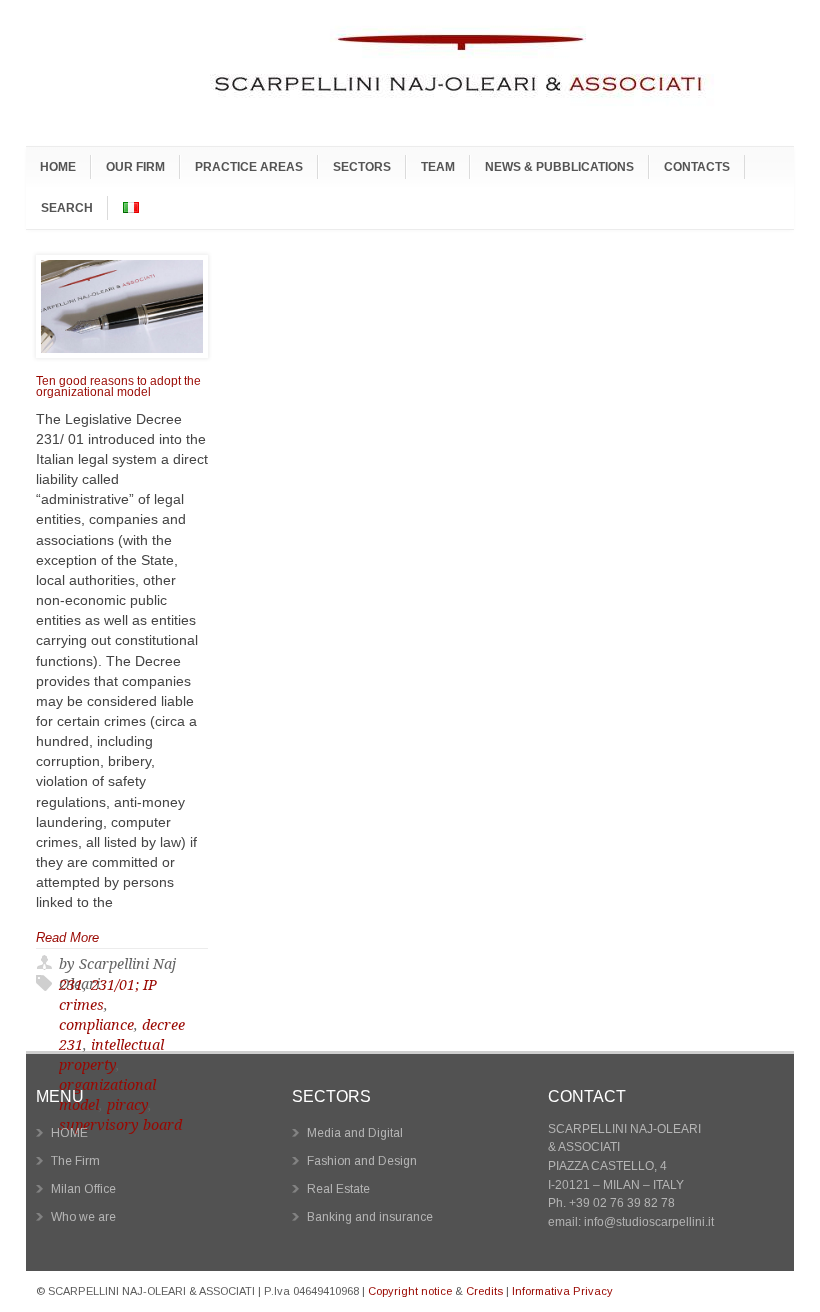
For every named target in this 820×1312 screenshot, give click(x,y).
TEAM (438, 166)
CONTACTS (697, 166)
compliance (96, 1025)
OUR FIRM (135, 166)
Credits (484, 1291)
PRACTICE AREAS (249, 166)
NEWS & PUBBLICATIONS (559, 166)
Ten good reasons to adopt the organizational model (118, 387)
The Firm (75, 1161)
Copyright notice (410, 1291)
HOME (58, 166)
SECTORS (362, 166)
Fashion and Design (362, 1161)
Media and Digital (355, 1133)
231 (71, 985)
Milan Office (83, 1189)
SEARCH (67, 207)
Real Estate (338, 1189)
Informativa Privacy (562, 1291)
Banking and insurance (370, 1217)
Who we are (83, 1217)
